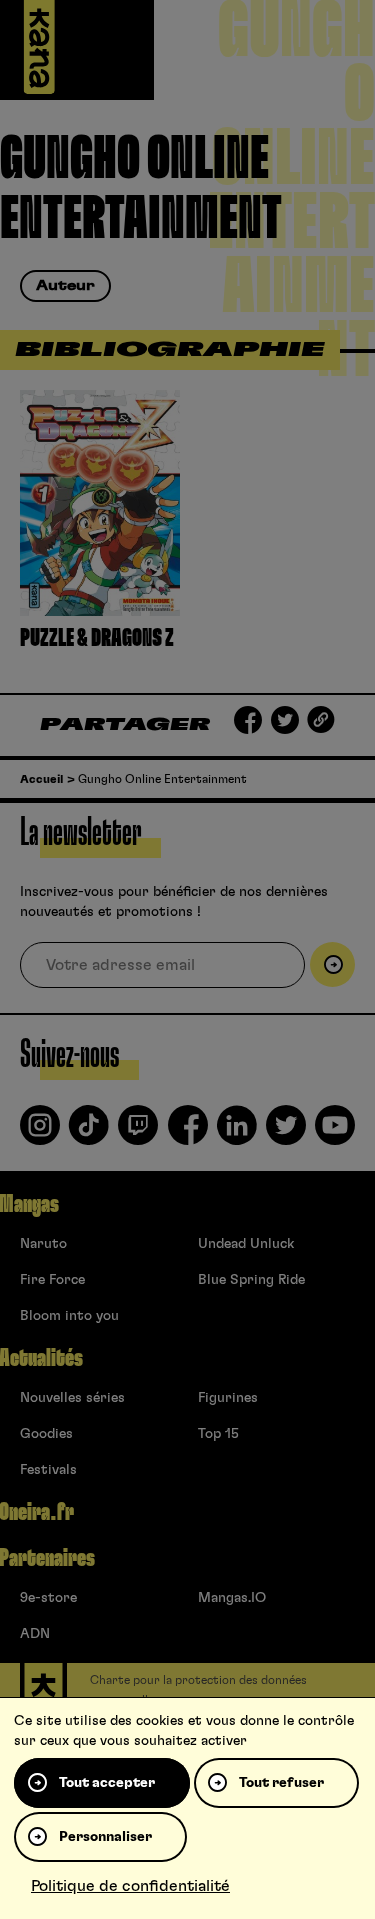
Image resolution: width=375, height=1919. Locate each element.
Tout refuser (281, 1783)
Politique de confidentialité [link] (130, 1886)
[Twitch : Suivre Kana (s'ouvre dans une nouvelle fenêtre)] (138, 1133)
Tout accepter (107, 1783)
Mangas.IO (232, 1598)
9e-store (48, 1598)
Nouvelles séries (72, 1398)
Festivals (48, 1470)
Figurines (228, 1398)
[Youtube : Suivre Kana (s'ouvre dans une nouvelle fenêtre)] (335, 1133)
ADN (35, 1634)
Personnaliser (105, 1837)
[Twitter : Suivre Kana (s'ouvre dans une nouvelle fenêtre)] (286, 1133)
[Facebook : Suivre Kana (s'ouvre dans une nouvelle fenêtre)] (188, 1133)
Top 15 (218, 1434)
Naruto (43, 1244)
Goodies (46, 1434)
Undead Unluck (246, 1244)
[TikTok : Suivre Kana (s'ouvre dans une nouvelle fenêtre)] (89, 1133)
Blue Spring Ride (251, 1280)
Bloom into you (69, 1316)
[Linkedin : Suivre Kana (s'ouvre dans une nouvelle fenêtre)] (237, 1133)
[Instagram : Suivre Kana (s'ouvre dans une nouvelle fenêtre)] (40, 1133)
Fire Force (52, 1280)
